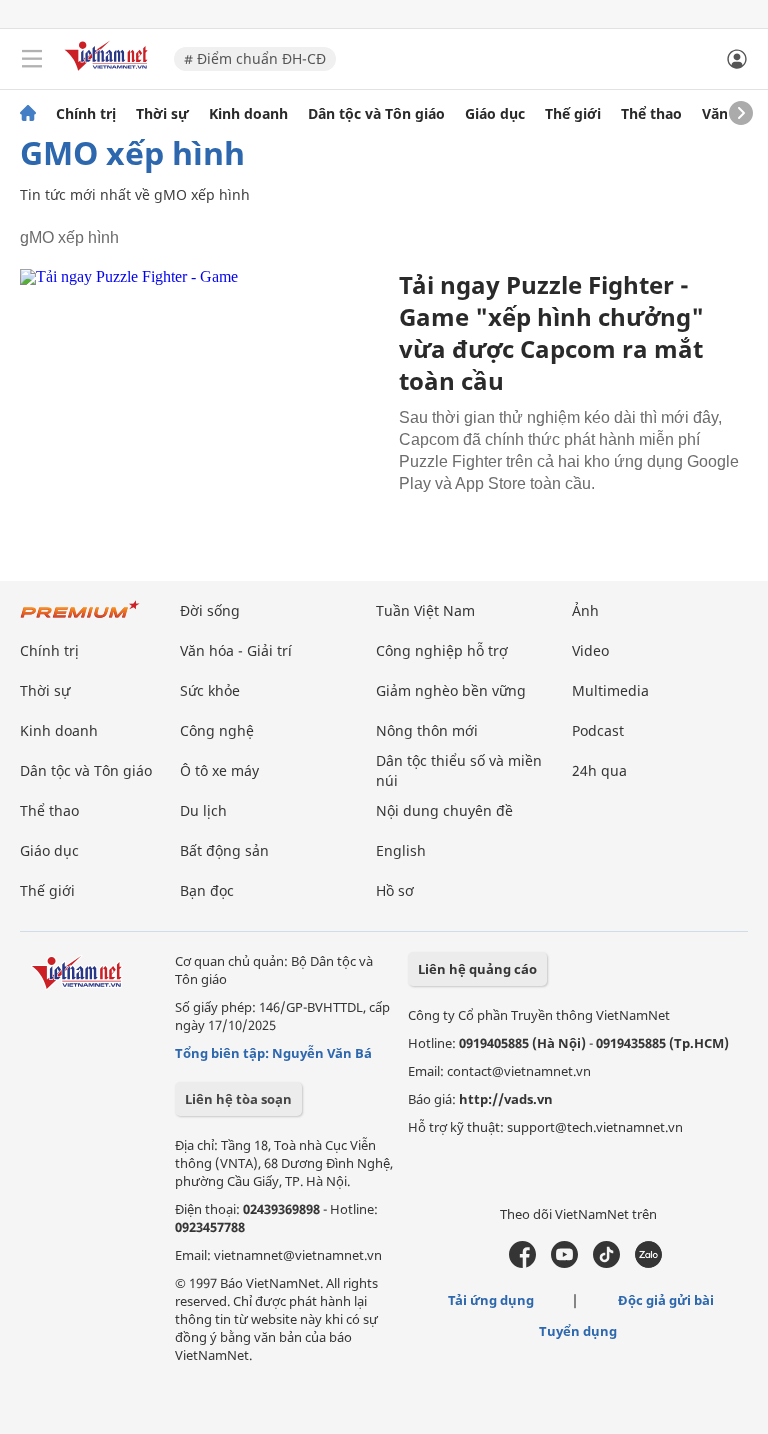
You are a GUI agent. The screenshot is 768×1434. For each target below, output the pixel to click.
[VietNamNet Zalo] (648, 1263)
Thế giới (573, 114)
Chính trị (86, 114)
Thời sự (162, 114)
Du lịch (203, 810)
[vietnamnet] (109, 72)
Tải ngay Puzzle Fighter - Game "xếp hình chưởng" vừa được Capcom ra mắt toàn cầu (551, 332)
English (401, 850)
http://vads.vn (506, 1099)
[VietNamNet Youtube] (564, 1263)
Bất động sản (224, 850)
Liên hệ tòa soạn (238, 1099)
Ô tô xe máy (219, 770)
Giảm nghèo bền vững (451, 690)
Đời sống (210, 610)
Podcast (598, 730)
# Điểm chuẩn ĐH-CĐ (255, 58)
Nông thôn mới (427, 730)
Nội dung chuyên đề (444, 810)
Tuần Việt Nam (425, 610)
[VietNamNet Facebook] (522, 1263)
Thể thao (651, 114)
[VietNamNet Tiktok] (606, 1263)
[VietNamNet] (28, 114)
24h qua (599, 770)
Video (590, 650)
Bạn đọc (207, 890)
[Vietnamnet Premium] (80, 619)
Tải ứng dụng (491, 1300)
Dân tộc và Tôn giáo (376, 114)
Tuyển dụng (578, 1331)
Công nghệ (217, 730)
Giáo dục (495, 114)
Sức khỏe (210, 690)
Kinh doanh (248, 114)
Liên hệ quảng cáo (477, 969)
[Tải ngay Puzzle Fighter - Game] (202, 390)
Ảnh (585, 610)
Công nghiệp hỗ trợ (442, 650)
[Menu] (32, 59)
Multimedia (610, 690)
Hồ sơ (395, 890)
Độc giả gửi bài (666, 1300)
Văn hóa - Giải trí (236, 650)
